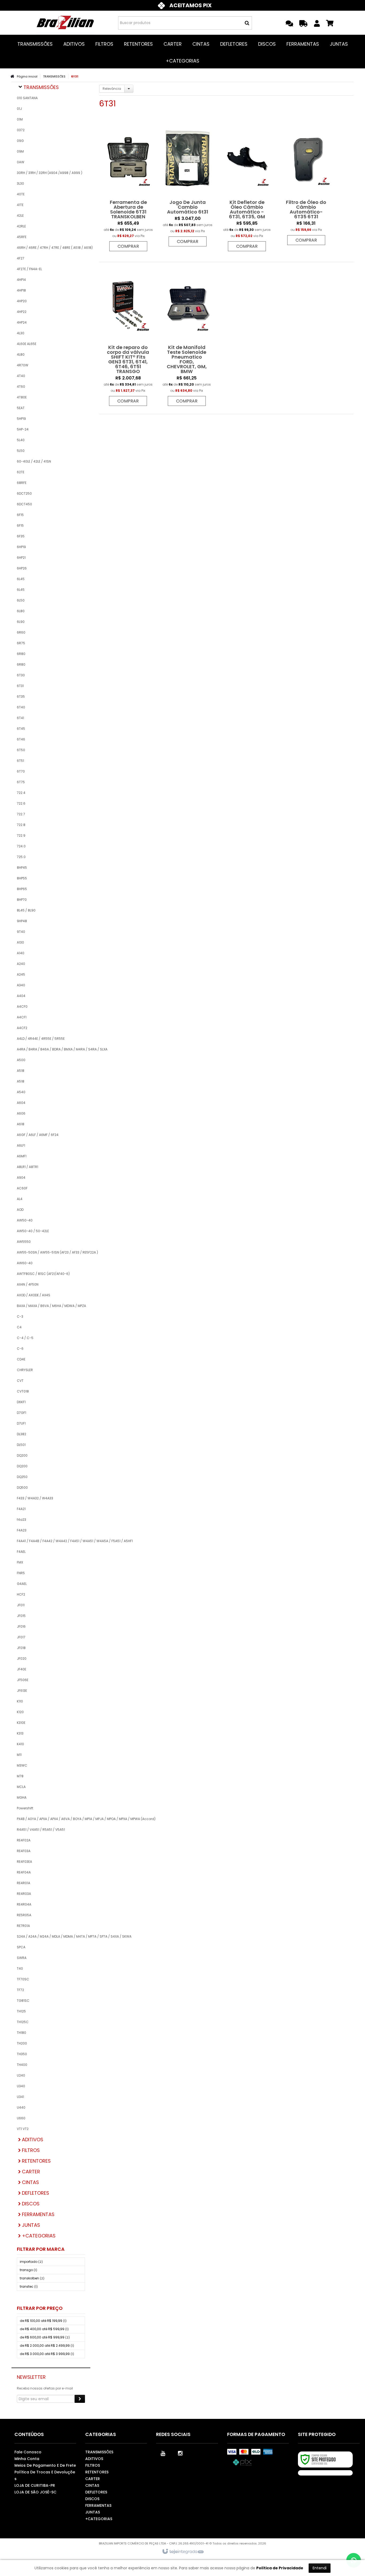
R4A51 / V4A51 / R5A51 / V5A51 (41, 1830)
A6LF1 (21, 1145)
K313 (20, 1733)
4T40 (21, 376)
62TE (21, 472)
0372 (21, 130)
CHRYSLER (25, 1370)
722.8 (21, 825)
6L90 (21, 622)
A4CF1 (22, 1017)
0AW (21, 162)
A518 (21, 1071)
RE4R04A (24, 1904)
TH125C (23, 2022)
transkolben (32, 2278)
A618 (21, 1124)
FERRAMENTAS (98, 2505)
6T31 (20, 686)
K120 (20, 1712)
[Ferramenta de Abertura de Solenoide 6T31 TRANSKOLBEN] (128, 187)
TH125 (21, 2011)
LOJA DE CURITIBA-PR (35, 2485)
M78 (20, 1776)
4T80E (22, 397)
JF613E (22, 1691)
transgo (28, 2270)
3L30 (20, 183)
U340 (21, 2086)
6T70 (21, 771)
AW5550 (24, 1242)
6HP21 (21, 558)
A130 (20, 942)
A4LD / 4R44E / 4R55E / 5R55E (41, 1039)
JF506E (23, 1680)
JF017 (21, 1637)
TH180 (22, 2033)
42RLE (21, 226)
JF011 (21, 1605)
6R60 (21, 632)
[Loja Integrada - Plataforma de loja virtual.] (183, 2552)
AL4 (20, 1199)
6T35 (21, 697)
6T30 (21, 675)
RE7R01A (23, 1926)
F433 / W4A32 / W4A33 (35, 1498)
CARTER (93, 2479)
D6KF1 (21, 1402)
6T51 (20, 761)
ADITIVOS (94, 2459)
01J (19, 109)
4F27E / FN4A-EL (29, 269)
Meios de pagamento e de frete (45, 2465)
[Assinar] (80, 2399)
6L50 (21, 600)
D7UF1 (21, 1423)
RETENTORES (97, 2472)
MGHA (22, 1797)
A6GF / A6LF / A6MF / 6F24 (38, 1135)
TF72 (20, 1990)
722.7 (21, 814)
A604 (21, 1103)
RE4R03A (24, 1894)
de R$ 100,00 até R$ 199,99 (43, 2321)
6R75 (21, 643)
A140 (21, 953)
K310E (21, 1723)
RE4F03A (24, 1851)
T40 (20, 1968)
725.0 (21, 857)
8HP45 (22, 868)
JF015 (21, 1616)
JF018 (21, 1648)
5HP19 (21, 419)
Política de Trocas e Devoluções (45, 2475)
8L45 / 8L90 (26, 910)
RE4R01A (24, 1883)
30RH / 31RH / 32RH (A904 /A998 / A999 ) (50, 173)
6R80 (21, 654)
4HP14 (21, 280)
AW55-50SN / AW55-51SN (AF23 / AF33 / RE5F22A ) (51, 1252)
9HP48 (22, 921)
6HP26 (22, 568)
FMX (20, 1562)
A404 (21, 996)
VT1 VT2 (23, 2129)
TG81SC (23, 2001)
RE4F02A (24, 1840)
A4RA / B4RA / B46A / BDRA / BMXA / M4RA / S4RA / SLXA (51, 1049)
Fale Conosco (28, 2452)
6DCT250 (24, 493)
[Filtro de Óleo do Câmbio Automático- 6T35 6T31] (306, 184)
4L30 (21, 333)
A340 (21, 985)
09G (20, 141)
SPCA (21, 1947)
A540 (21, 1092)
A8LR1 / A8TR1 (28, 1167)
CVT (20, 1381)
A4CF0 (22, 1006)
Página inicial (27, 76)
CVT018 (23, 1391)
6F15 (20, 515)
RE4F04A (24, 1872)
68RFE (22, 483)
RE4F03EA (24, 1862)
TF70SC (23, 1979)
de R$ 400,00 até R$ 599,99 (44, 2329)
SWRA (22, 1958)
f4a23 (22, 1520)
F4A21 (21, 1509)
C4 (19, 1327)
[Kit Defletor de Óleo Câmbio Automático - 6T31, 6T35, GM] (247, 187)
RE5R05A (24, 1915)
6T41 (20, 718)
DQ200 (22, 1455)
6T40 (21, 707)
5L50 (21, 451)
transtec (29, 2286)
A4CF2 (22, 1028)
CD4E (21, 1359)
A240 (21, 964)
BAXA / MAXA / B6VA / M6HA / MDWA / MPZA (51, 1306)
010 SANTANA (27, 98)
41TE (20, 205)
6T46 (21, 739)
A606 (21, 1113)
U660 (21, 2118)
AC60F (22, 1188)
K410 (20, 1744)
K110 (20, 1701)
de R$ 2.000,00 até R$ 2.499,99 (47, 2346)
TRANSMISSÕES (54, 76)
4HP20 (22, 301)
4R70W (23, 365)
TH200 (22, 2043)
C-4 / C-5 (25, 1338)
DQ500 (22, 1487)
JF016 (21, 1626)
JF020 (22, 1659)
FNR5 (21, 1573)
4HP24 (22, 322)
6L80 (21, 611)
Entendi (320, 2568)
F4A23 (22, 1530)
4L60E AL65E (27, 344)
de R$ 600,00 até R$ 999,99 (45, 2337)
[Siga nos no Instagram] (180, 2453)
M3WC (22, 1765)
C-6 (20, 1349)
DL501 (21, 1445)
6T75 (21, 782)
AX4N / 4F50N (28, 1284)
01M (20, 119)
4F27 (21, 258)
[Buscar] (247, 23)
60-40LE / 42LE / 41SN (34, 461)
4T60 (21, 387)
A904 (21, 1178)
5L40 (21, 440)
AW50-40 (25, 1220)
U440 (21, 2107)
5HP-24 (23, 429)
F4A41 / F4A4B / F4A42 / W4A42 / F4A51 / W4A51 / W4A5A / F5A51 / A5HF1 (51, 1541)
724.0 (21, 846)
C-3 (20, 1316)
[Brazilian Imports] (65, 23)
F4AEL (21, 1552)
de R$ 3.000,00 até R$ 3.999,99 (47, 2354)
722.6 (21, 803)
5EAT (21, 408)
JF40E (22, 1669)
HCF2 (21, 1594)
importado (31, 2262)
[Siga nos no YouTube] (163, 2453)
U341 (20, 2097)
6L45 (21, 579)
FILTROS (93, 2465)
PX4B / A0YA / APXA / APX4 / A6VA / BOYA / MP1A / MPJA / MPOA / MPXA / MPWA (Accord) (51, 1819)
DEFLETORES (96, 2492)
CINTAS (92, 2485)
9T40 (21, 932)
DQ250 (22, 1477)
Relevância (112, 89)
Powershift (25, 1808)
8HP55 (22, 878)
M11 (19, 1755)
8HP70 (22, 900)
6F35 (21, 536)
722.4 (21, 793)
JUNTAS (93, 2512)
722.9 (21, 835)
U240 (21, 2075)
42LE (20, 216)
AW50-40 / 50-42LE (33, 1231)
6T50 (21, 750)
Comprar (128, 246)
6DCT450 (24, 504)
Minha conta (27, 2459)
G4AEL (22, 1584)
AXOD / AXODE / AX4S (34, 1295)
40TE (21, 194)
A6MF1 (22, 1156)
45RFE (22, 237)
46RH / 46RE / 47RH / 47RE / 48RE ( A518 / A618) (51, 248)
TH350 (22, 2054)
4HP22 (22, 312)
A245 (21, 974)
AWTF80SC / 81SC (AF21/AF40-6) (43, 1274)
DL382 (22, 1434)
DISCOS (92, 2499)
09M (20, 151)
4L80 (21, 354)
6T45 (21, 729)
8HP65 (22, 889)
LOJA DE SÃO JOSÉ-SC (35, 2492)
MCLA (21, 1787)
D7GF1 (22, 1413)
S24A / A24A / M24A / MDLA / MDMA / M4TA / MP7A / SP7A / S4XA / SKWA (51, 1936)
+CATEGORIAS (99, 2519)
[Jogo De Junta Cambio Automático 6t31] (188, 184)
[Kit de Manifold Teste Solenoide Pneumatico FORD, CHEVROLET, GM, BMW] (187, 337)
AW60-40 (25, 1263)
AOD (20, 1210)
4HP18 (21, 290)
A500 (21, 1060)
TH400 (22, 2065)
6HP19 (21, 547)
